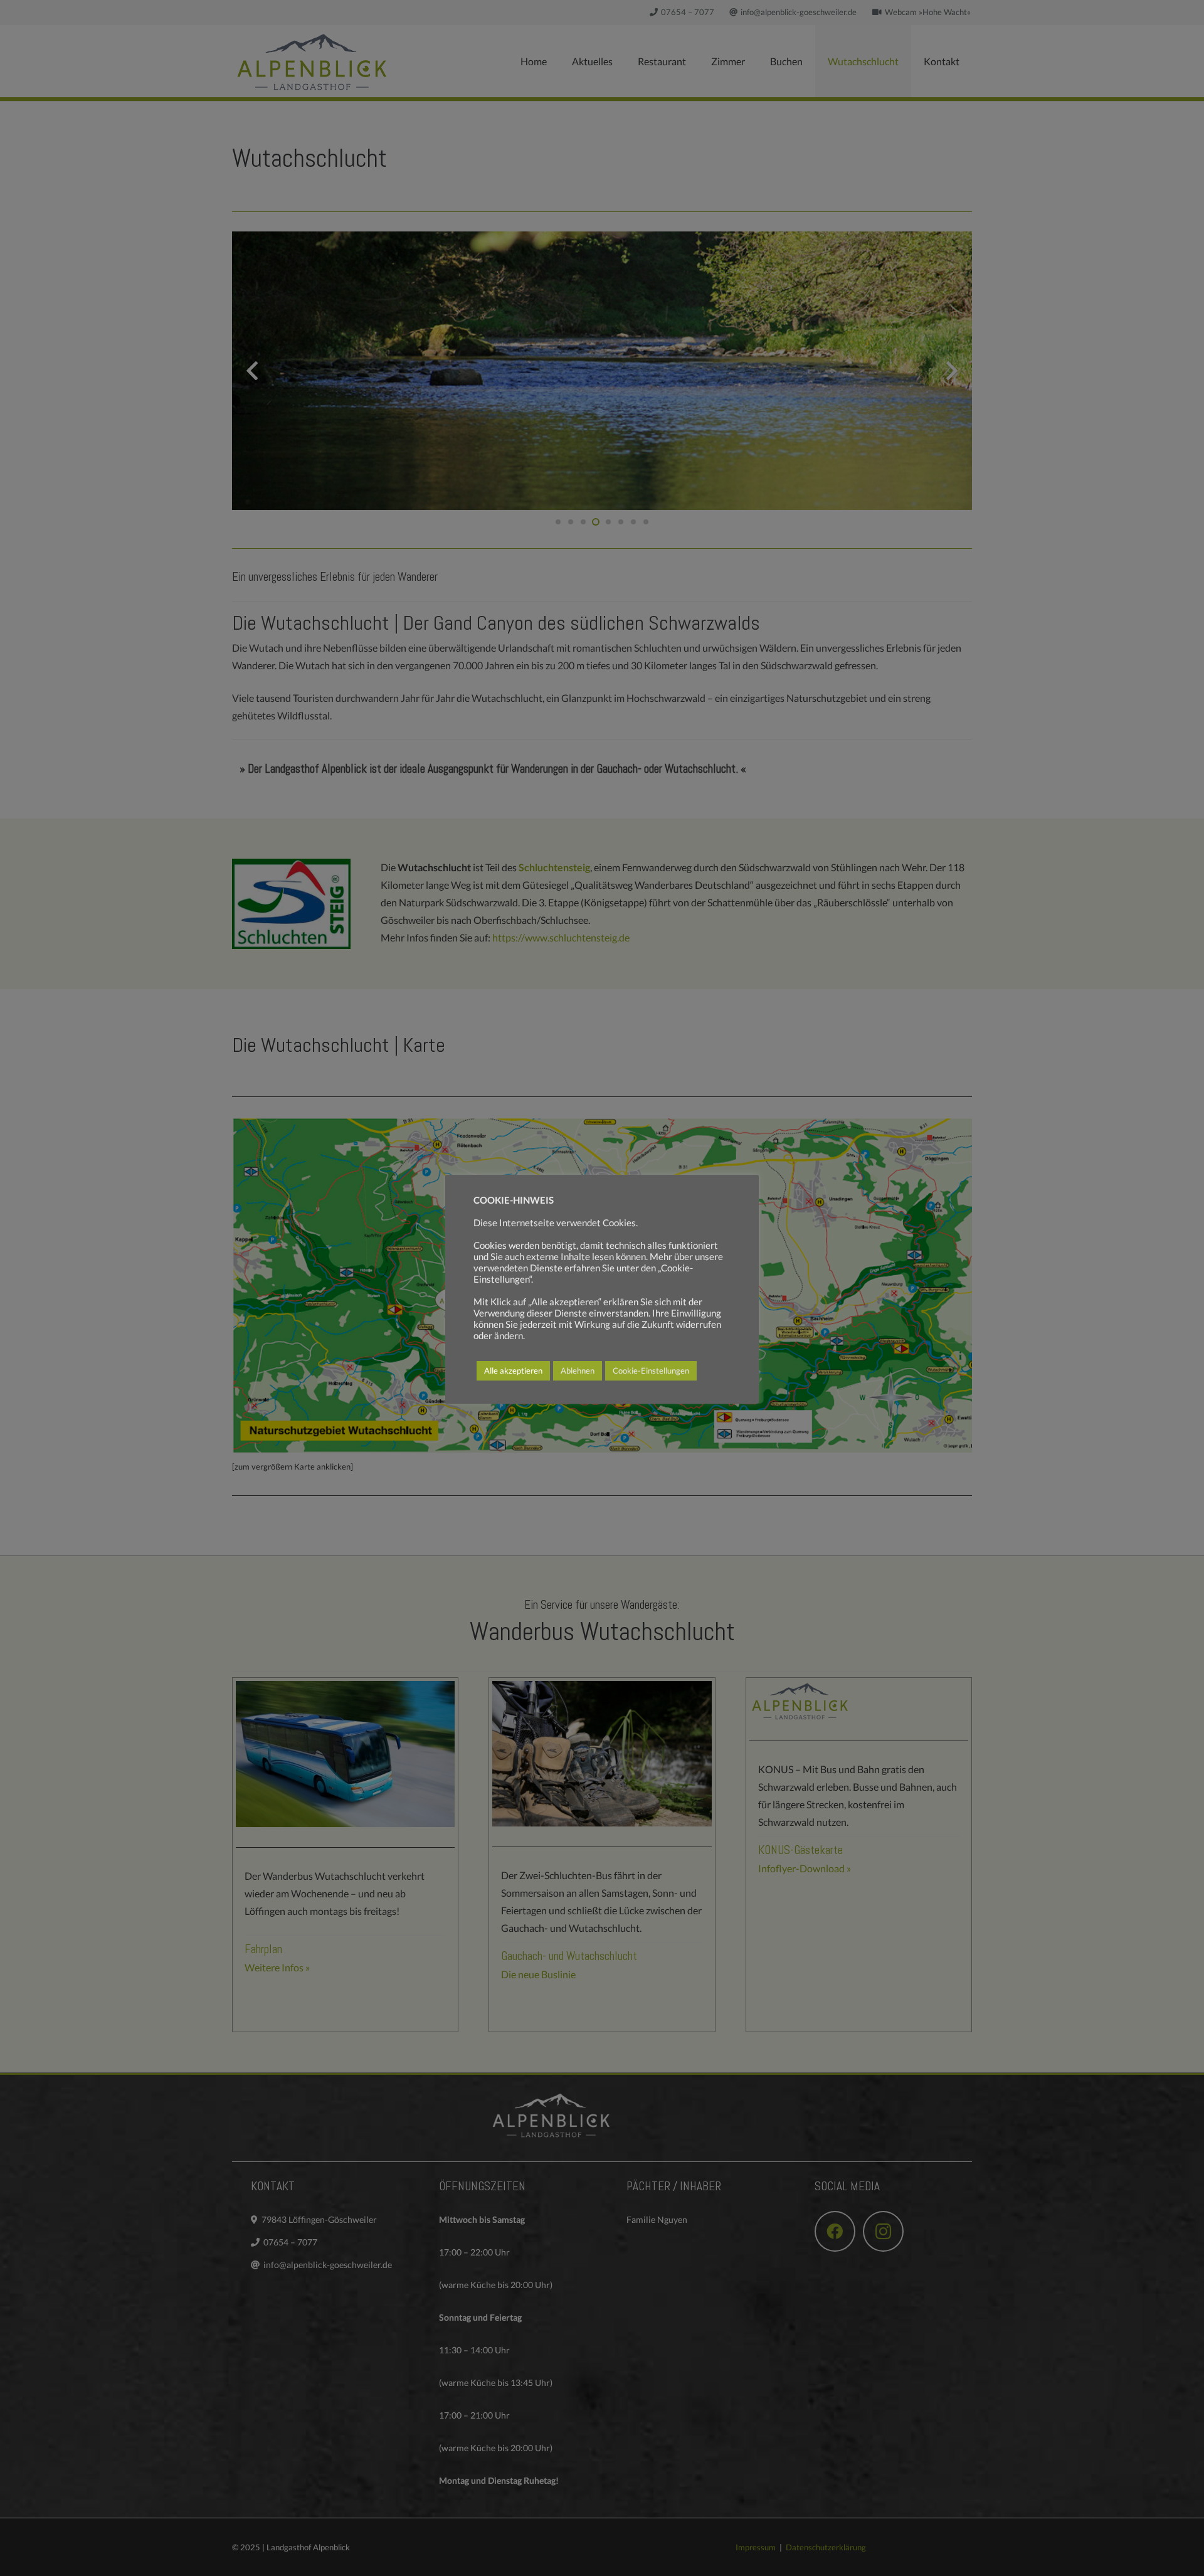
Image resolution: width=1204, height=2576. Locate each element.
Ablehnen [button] (578, 1370)
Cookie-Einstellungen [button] (651, 1370)
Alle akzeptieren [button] (513, 1370)
